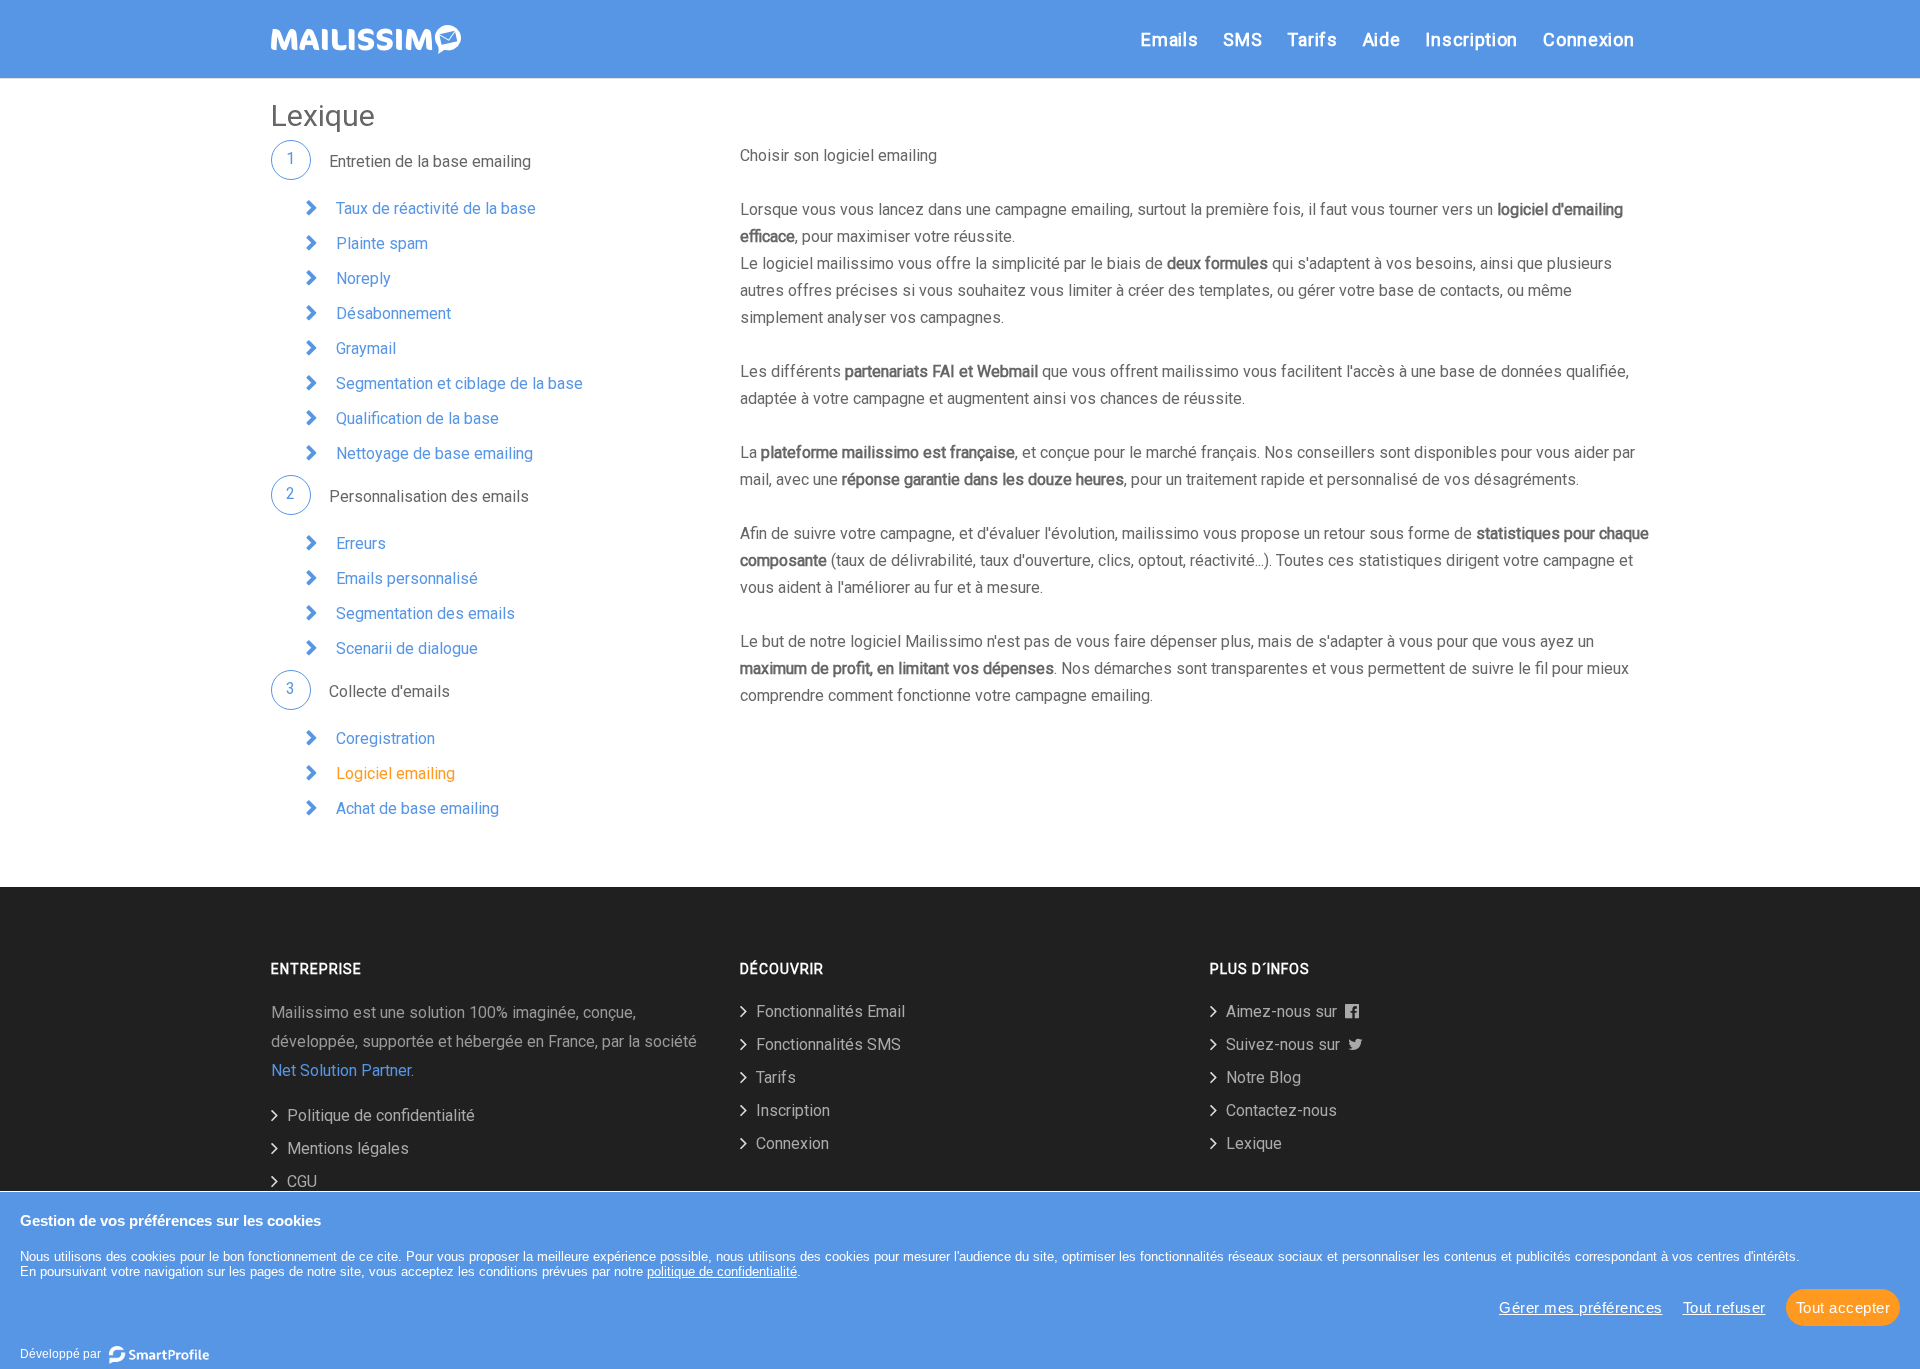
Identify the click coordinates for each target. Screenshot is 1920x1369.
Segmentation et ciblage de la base (459, 383)
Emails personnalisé (407, 578)
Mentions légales (348, 1148)
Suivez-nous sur (1287, 1044)
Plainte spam (382, 243)
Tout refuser (1724, 1307)
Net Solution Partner (341, 1070)
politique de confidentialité (722, 1271)
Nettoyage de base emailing (434, 453)
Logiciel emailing (395, 773)
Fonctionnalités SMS (828, 1044)
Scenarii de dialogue (407, 648)
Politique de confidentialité (381, 1115)
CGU (302, 1181)
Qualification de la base (417, 418)
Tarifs (1312, 39)
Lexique (1254, 1143)
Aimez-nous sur (1285, 1011)
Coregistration (385, 738)
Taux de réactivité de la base (436, 208)
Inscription (1471, 39)
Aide (1382, 39)
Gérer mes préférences (1581, 1307)
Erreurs (361, 543)
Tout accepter (1843, 1307)
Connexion (1588, 39)
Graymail (366, 348)
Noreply (363, 278)
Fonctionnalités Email (830, 1011)
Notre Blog (1263, 1077)
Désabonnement (393, 313)
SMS (1242, 39)
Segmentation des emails (425, 613)
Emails (1169, 39)
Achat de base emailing (417, 808)
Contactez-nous (1281, 1110)
